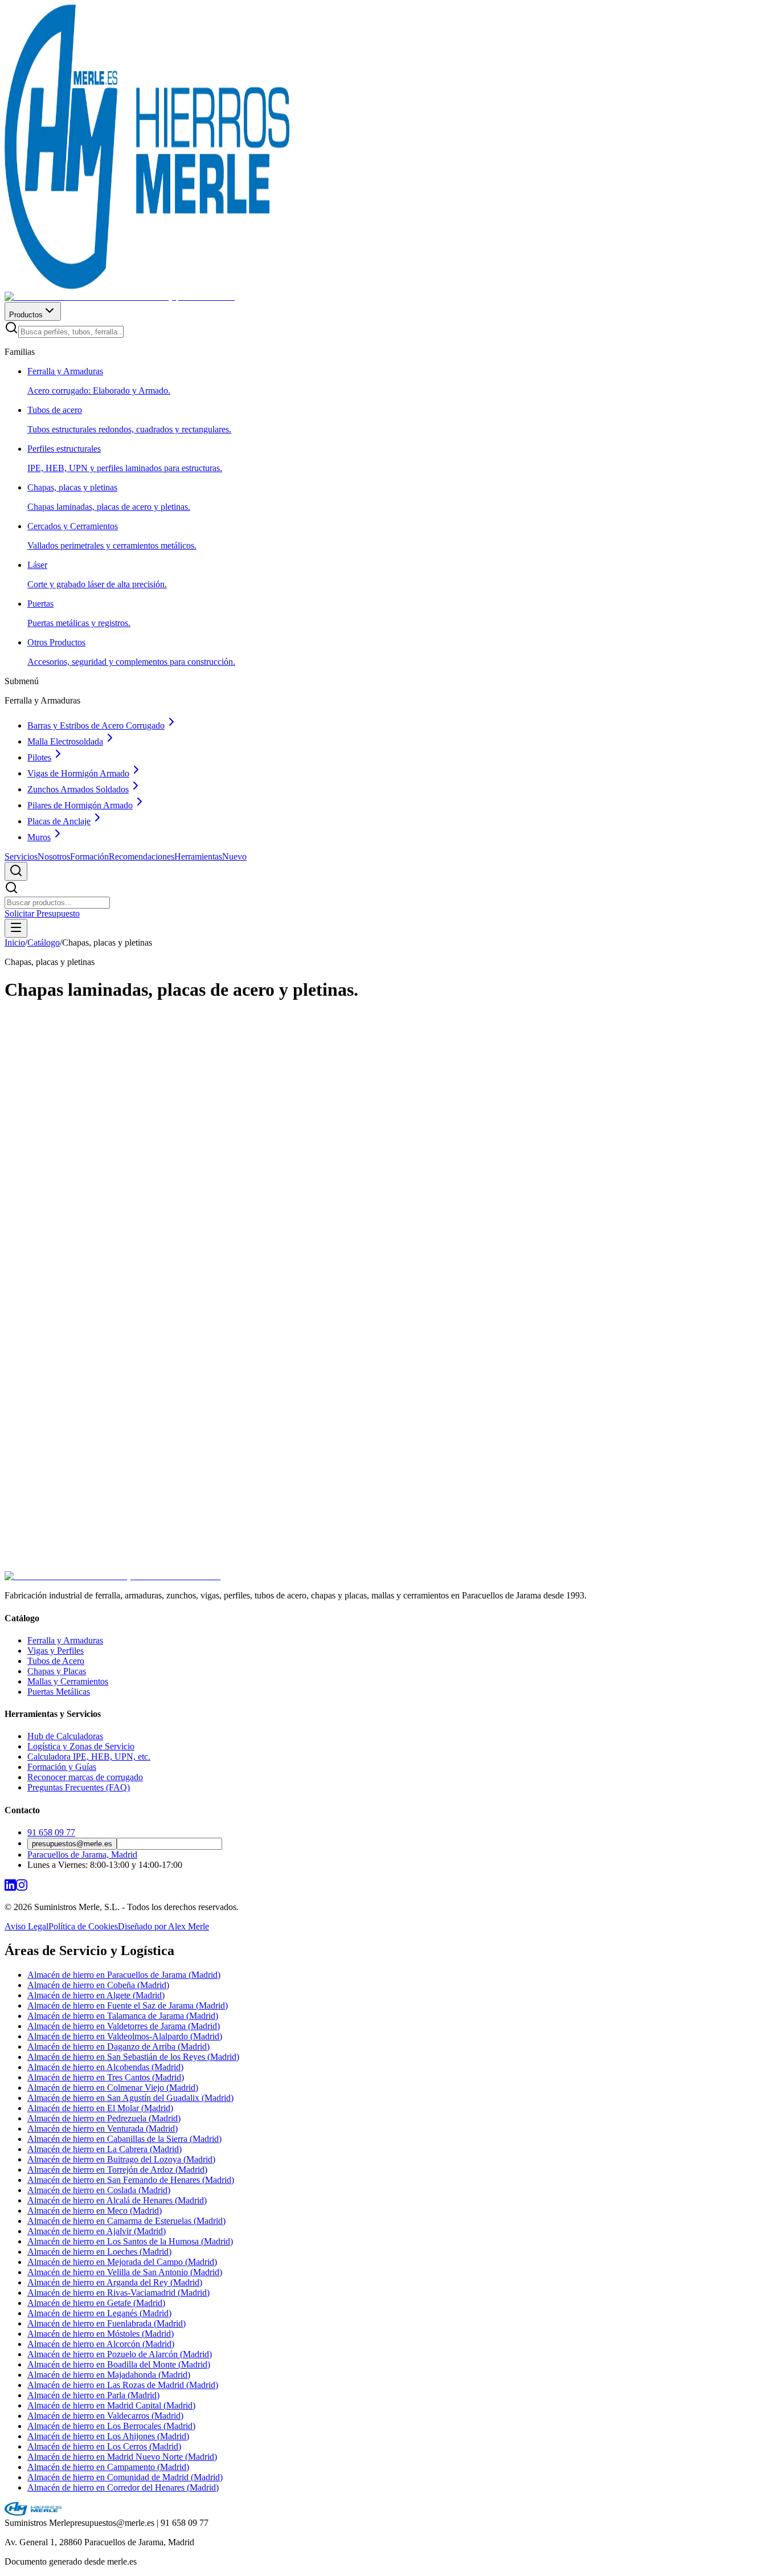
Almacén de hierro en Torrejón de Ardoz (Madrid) (117, 2170)
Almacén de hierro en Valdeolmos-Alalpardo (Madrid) (125, 2036)
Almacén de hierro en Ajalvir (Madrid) (97, 2231)
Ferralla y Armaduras (65, 1640)
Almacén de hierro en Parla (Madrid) (93, 2395)
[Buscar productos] (16, 871)
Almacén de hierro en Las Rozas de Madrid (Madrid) (123, 2385)
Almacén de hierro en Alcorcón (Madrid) (101, 2344)
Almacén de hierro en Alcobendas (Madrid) (105, 2067)
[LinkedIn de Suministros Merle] (10, 1888)
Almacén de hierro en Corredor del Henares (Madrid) (123, 2487)
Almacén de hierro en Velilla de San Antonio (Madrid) (125, 2272)
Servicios (21, 856)
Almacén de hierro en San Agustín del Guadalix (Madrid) (130, 2098)
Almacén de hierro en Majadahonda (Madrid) (109, 2375)
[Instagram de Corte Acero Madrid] (22, 1888)
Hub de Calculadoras (65, 1736)
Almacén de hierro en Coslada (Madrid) (99, 2190)
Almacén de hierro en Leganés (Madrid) (99, 2313)
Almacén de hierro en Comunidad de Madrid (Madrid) (125, 2477)
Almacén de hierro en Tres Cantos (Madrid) (106, 2077)
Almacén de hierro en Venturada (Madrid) (103, 2129)
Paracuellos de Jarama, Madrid (82, 1855)
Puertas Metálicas (59, 1692)
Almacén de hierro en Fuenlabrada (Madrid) (107, 2323)
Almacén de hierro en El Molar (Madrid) (100, 2108)
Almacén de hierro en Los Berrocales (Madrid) (111, 2426)
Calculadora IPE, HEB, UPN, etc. (89, 1757)
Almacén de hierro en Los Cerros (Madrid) (104, 2446)
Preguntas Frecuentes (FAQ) (79, 1787)
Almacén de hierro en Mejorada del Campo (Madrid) (122, 2262)
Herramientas (210, 856)
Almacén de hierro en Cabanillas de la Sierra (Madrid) (124, 2139)
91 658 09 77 (51, 1832)
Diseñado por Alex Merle (163, 1926)
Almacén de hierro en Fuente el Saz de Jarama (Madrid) (128, 2005)
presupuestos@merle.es (72, 1844)
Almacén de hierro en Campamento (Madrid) (108, 2467)
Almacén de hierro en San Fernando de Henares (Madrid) (131, 2180)
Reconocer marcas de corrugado (85, 1777)
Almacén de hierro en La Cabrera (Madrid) (105, 2149)
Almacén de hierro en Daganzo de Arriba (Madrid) (118, 2047)
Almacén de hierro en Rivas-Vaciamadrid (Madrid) (118, 2293)
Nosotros (54, 856)
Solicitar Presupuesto (42, 913)
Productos (26, 315)
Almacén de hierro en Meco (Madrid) (95, 2211)
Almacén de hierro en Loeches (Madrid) (99, 2252)
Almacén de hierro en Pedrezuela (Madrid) (104, 2118)
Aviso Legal (26, 1926)
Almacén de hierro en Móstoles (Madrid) (101, 2334)
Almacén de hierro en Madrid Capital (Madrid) (111, 2405)
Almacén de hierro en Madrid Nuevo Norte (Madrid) (122, 2457)
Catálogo (44, 943)
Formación (89, 856)
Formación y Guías (62, 1767)
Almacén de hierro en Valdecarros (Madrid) (105, 2416)
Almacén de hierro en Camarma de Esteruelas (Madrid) (126, 2221)
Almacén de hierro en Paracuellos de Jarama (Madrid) (124, 1975)
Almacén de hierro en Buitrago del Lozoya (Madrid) (121, 2159)
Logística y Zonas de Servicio (81, 1746)
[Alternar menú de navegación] (16, 928)
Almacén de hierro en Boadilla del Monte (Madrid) (119, 2364)
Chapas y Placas (57, 1671)
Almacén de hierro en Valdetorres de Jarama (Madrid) (124, 2026)
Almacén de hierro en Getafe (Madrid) (96, 2303)
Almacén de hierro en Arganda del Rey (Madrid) (115, 2282)
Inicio (15, 943)
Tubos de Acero (56, 1661)
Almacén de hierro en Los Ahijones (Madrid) (108, 2436)
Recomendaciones (142, 856)
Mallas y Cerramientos (68, 1681)
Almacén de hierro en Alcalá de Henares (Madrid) (117, 2200)
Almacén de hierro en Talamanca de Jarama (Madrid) (123, 2016)
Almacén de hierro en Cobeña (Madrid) (98, 1985)
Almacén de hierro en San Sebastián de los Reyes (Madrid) (133, 2057)
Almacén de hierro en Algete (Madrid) (96, 1995)
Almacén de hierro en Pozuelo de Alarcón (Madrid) (120, 2354)
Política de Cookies (83, 1926)
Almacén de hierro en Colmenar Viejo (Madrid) (113, 2088)
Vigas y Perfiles (56, 1651)
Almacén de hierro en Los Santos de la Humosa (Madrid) (130, 2241)
